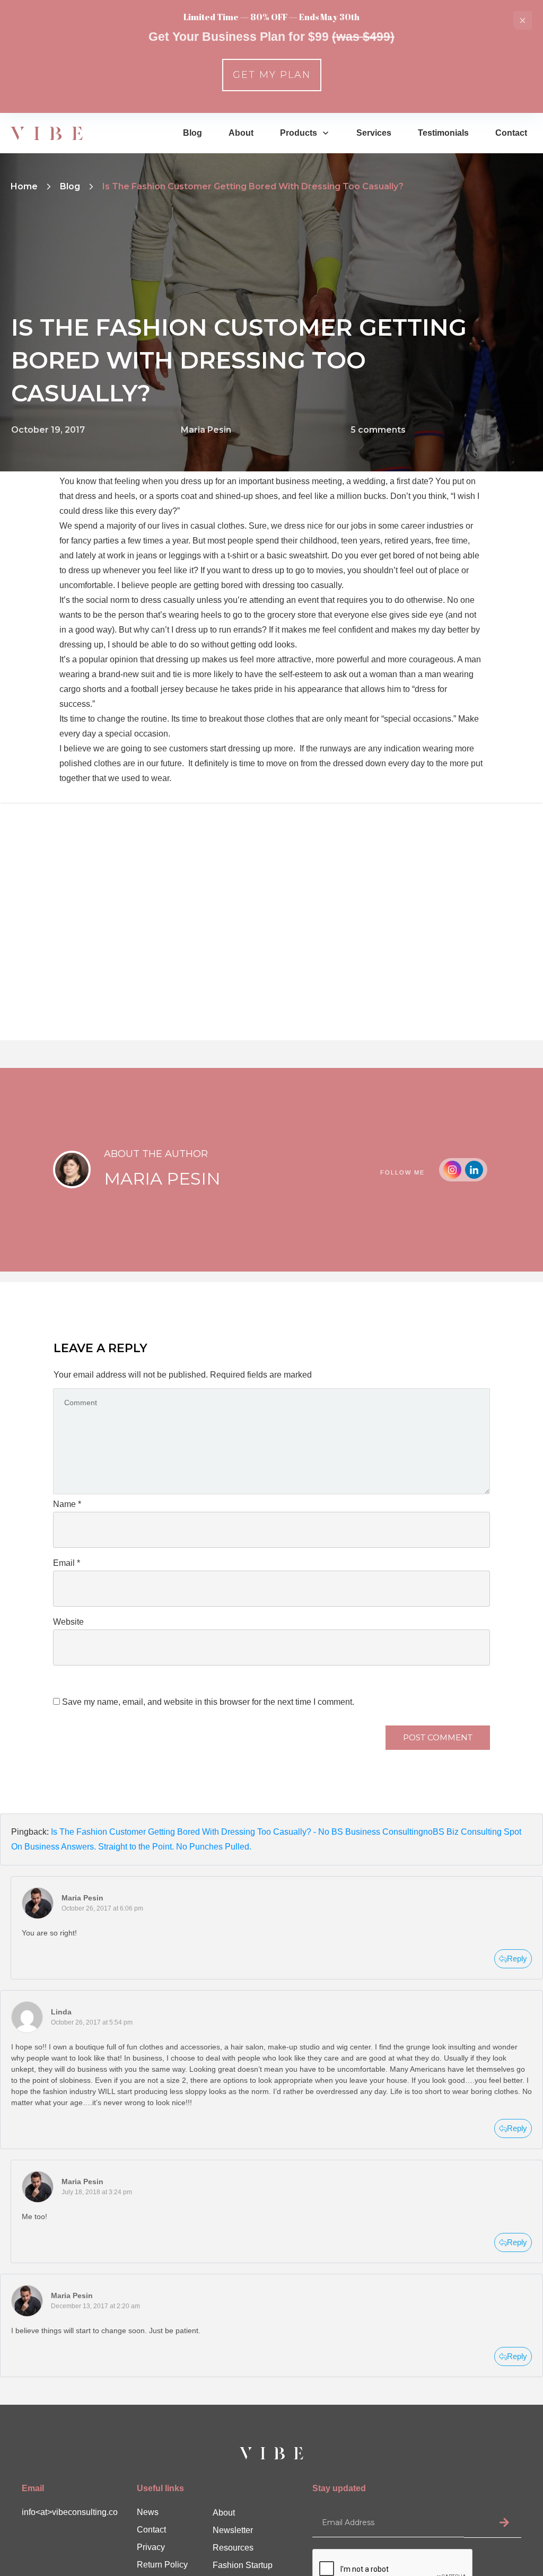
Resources (233, 2548)
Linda (61, 2012)
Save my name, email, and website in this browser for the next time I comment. (208, 1702)
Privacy (151, 2547)
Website (68, 1622)
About (224, 2513)
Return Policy (162, 2565)
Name (67, 1504)
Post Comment (438, 1737)
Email (67, 1563)
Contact (151, 2530)
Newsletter (233, 2530)
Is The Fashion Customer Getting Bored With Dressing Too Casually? (239, 360)
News (148, 2512)
